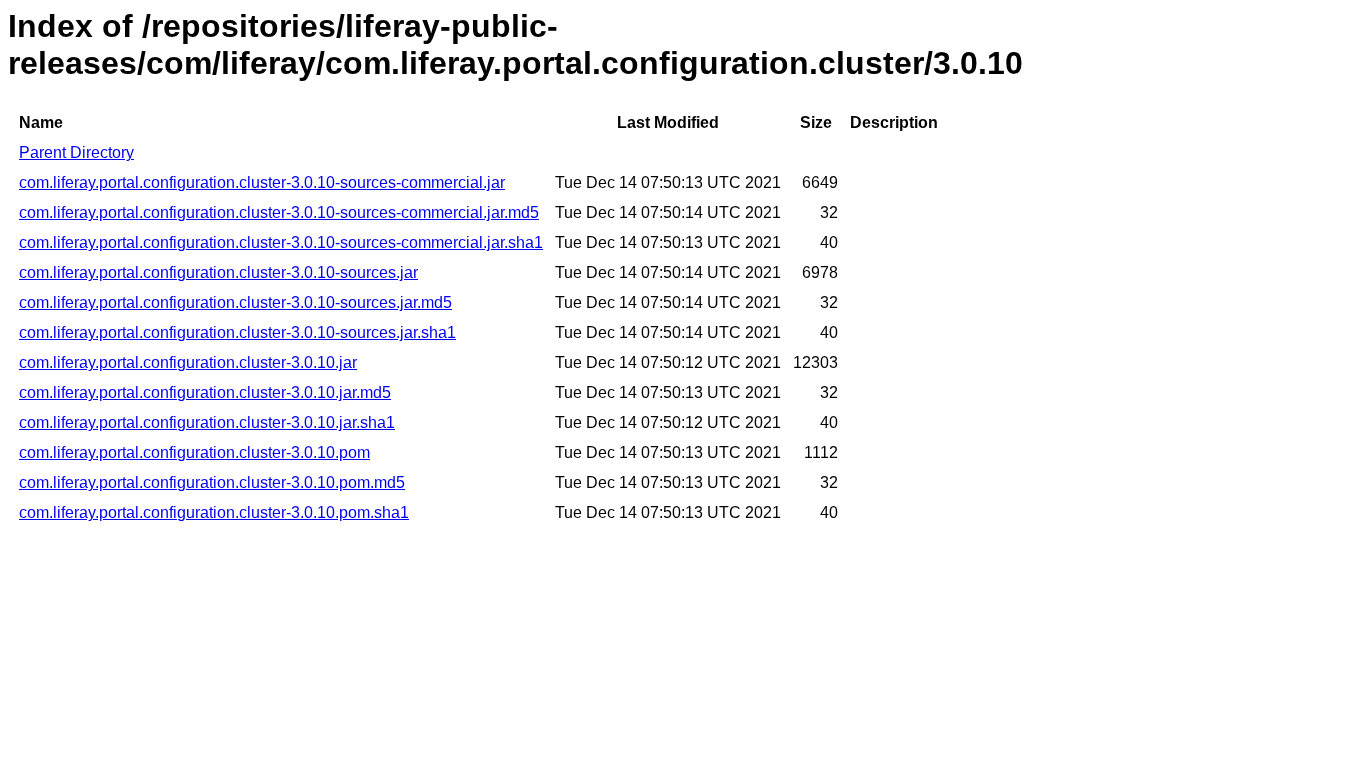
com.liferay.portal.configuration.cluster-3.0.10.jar (188, 362)
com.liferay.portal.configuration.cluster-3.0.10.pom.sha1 (214, 512)
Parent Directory (76, 152)
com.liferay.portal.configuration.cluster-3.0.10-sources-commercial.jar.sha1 (281, 242)
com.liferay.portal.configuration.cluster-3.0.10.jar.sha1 (207, 422)
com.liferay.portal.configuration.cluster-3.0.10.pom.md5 (212, 482)
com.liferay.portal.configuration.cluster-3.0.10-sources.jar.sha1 (237, 332)
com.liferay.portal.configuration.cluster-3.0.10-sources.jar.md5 (235, 302)
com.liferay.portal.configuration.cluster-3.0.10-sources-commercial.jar (262, 182)
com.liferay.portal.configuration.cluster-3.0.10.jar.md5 (205, 392)
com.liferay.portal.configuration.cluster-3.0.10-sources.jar (218, 272)
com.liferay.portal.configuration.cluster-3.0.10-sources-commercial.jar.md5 (279, 212)
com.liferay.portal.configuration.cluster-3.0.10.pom (194, 452)
